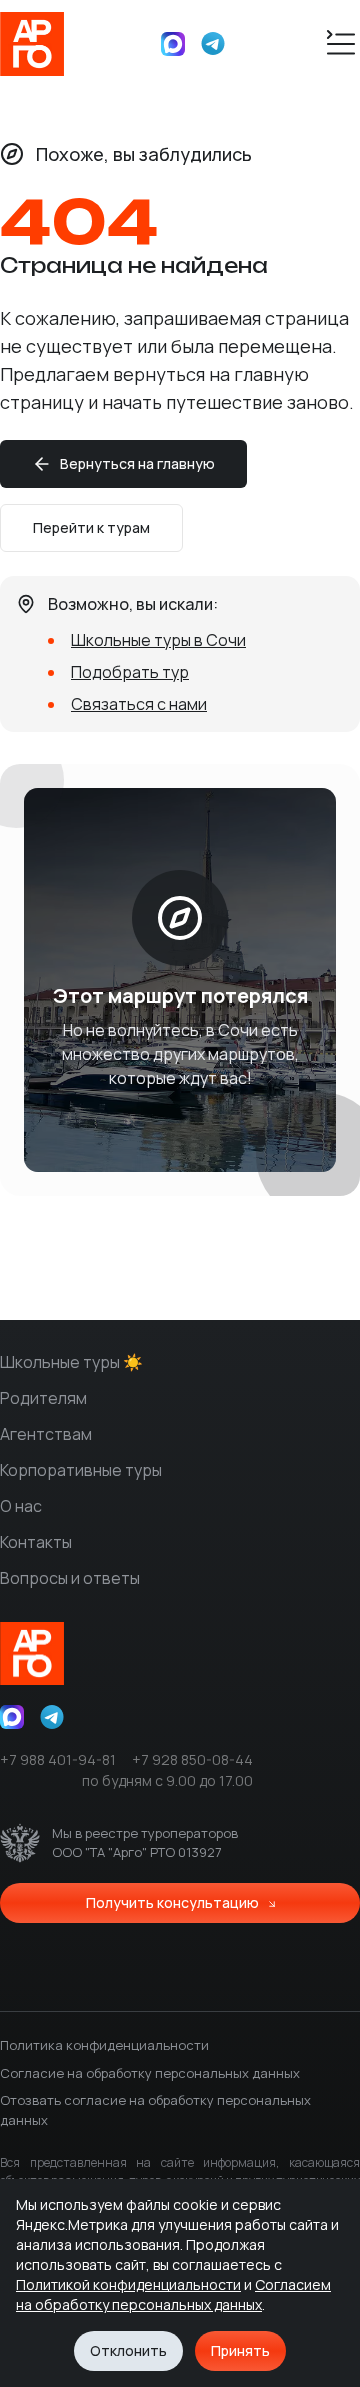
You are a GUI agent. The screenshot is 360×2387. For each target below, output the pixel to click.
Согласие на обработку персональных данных (150, 2073)
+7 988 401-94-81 (58, 1759)
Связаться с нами (139, 704)
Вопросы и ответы (70, 1578)
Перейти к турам (91, 527)
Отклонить (128, 2350)
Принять (240, 2350)
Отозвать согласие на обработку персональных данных (155, 2110)
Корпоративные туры (81, 1470)
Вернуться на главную (137, 463)
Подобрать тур (130, 672)
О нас (21, 1506)
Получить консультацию (172, 1902)
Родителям (43, 1398)
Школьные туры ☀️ (71, 1362)
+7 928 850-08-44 (192, 1759)
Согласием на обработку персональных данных (173, 2294)
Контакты (36, 1542)
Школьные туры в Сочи (158, 640)
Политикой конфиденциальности (128, 2284)
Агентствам (46, 1434)
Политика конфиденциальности (104, 2045)
